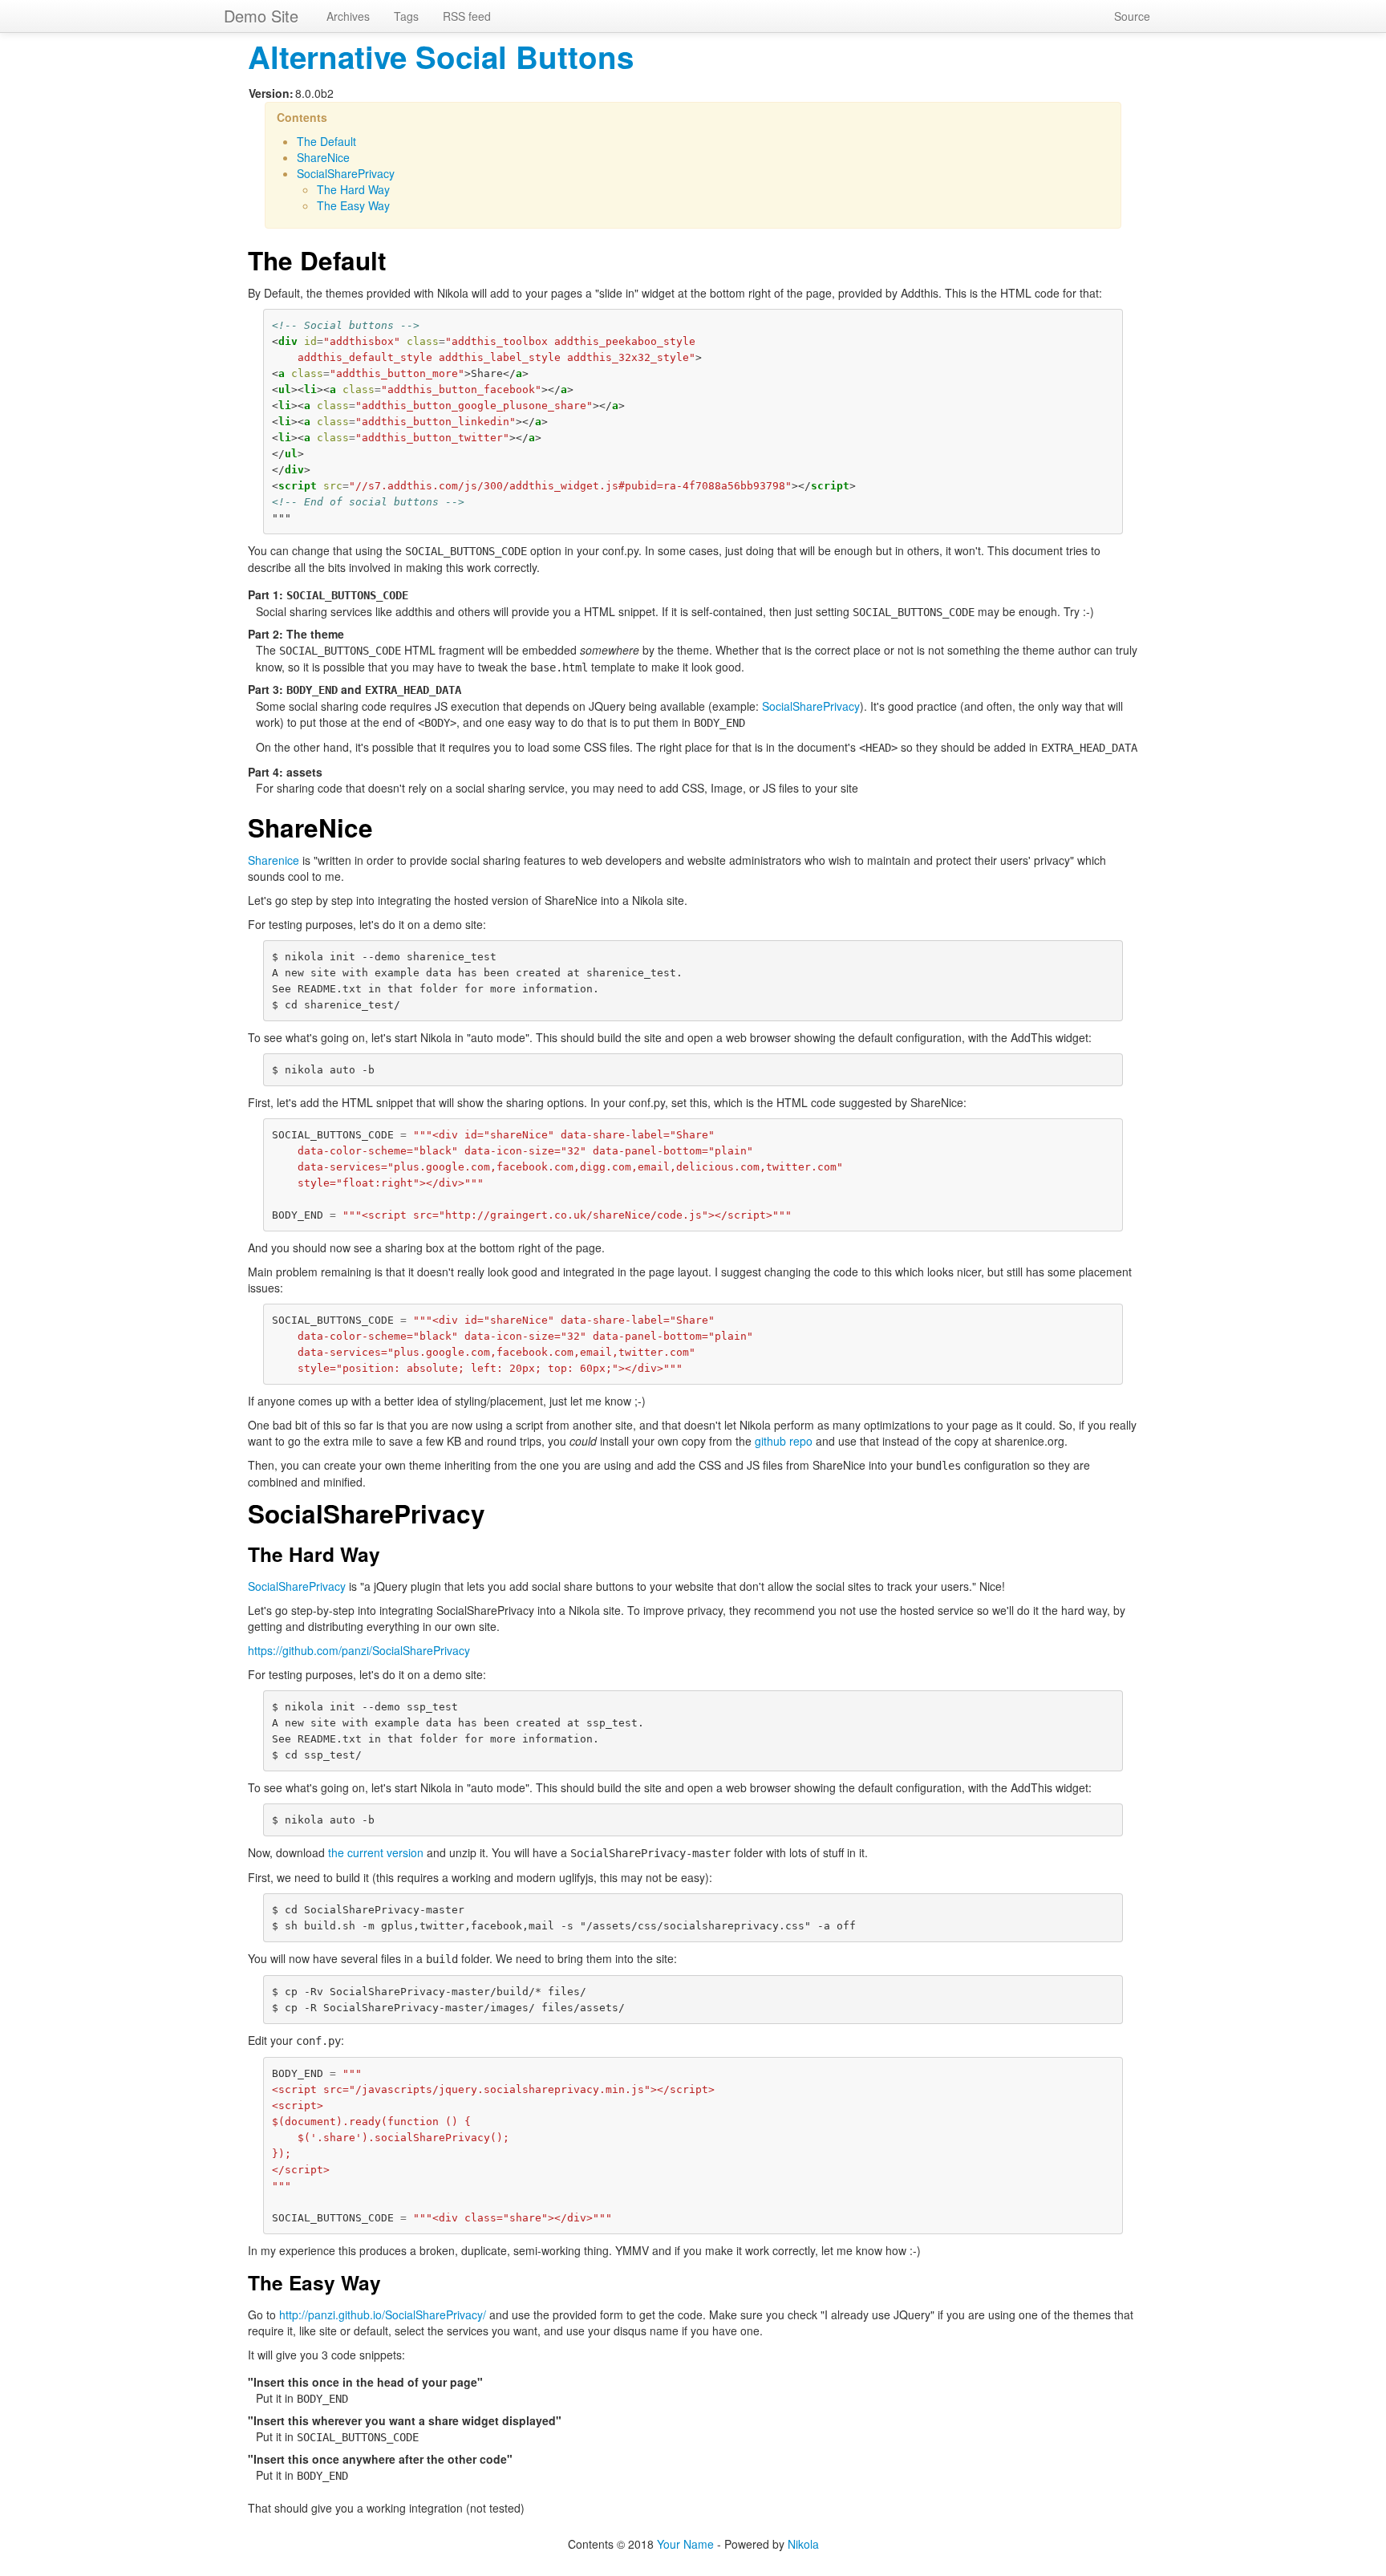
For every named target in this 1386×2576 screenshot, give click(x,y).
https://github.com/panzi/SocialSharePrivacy (359, 1650)
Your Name (685, 2544)
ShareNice (323, 157)
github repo (784, 1441)
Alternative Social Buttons (441, 57)
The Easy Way (353, 205)
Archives (348, 16)
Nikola (803, 2544)
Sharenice (274, 860)
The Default (326, 141)
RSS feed (467, 16)
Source (1132, 16)
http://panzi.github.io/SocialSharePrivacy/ (383, 2314)
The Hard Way (353, 189)
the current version (376, 1852)
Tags (406, 16)
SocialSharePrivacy (346, 173)
